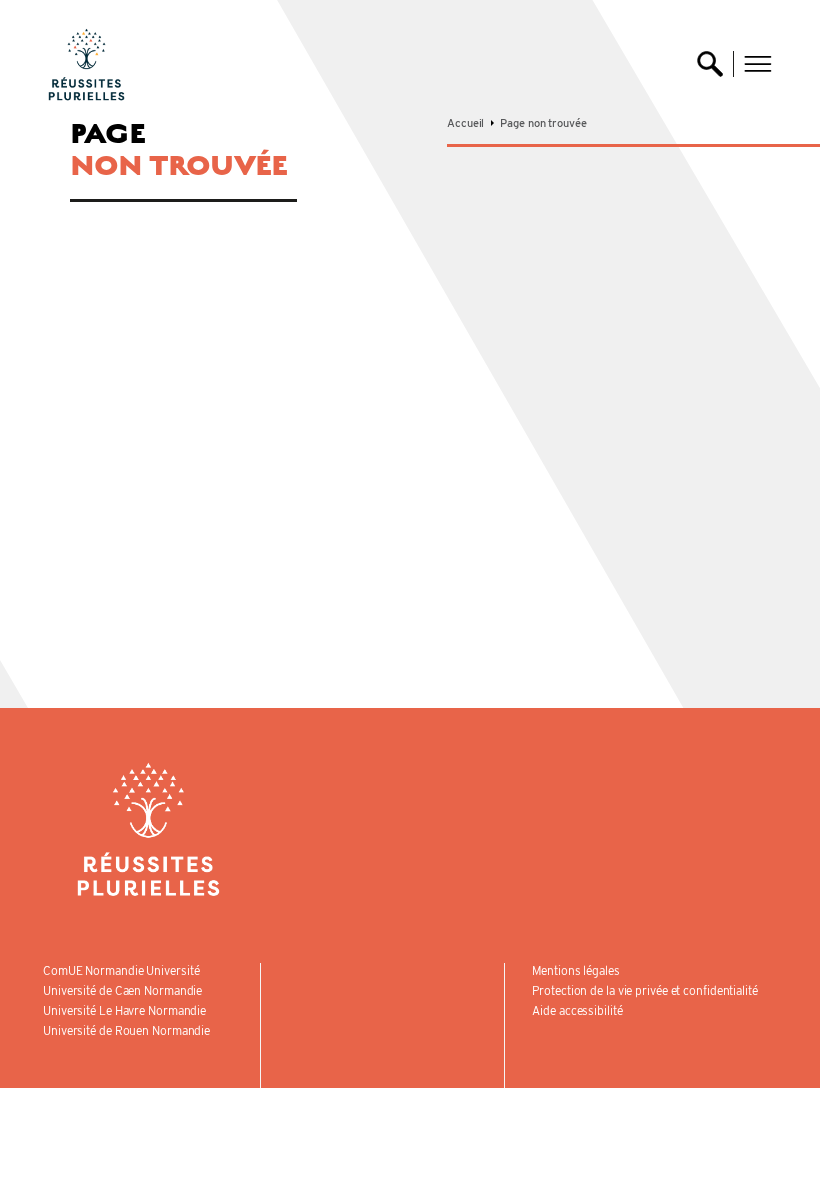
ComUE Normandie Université (121, 970)
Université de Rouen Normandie (126, 1030)
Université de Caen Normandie (122, 990)
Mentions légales (575, 970)
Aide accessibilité (577, 1010)
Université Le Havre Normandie (124, 1010)
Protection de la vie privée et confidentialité (644, 990)
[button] (758, 64)
